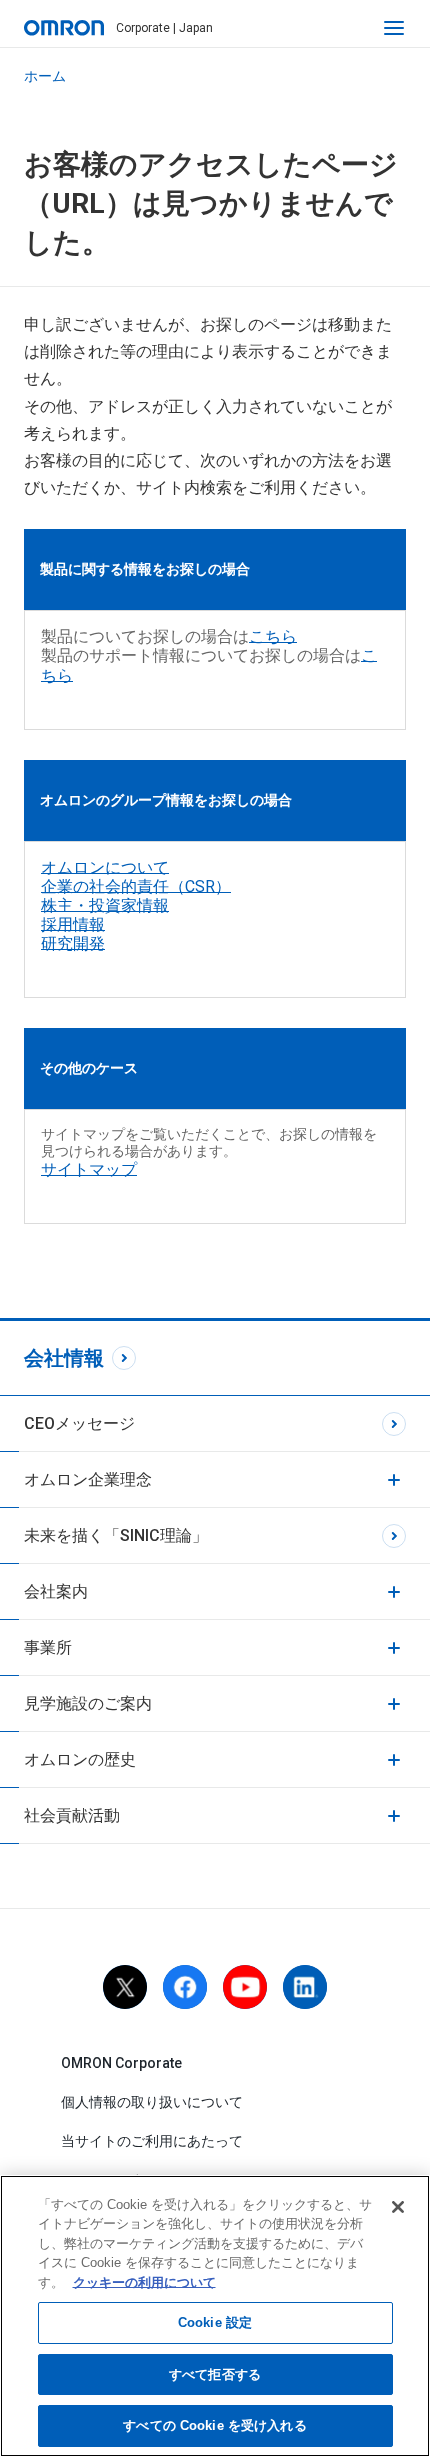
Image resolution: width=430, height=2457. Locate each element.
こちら (273, 636)
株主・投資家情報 (105, 905)
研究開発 (73, 943)
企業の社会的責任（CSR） (136, 886)
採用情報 (73, 924)
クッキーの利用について (144, 2282)
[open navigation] (394, 28)
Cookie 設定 (215, 2322)
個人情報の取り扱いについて (152, 2102)
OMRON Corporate (121, 2063)
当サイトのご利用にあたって (152, 2141)
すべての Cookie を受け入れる (214, 2425)
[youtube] (245, 1987)
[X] (125, 1987)
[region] (215, 2316)
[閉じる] (398, 2207)
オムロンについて (105, 867)
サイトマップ (89, 1169)
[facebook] (185, 1987)
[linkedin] (305, 1987)
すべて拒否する (215, 2374)
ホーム (45, 76)
